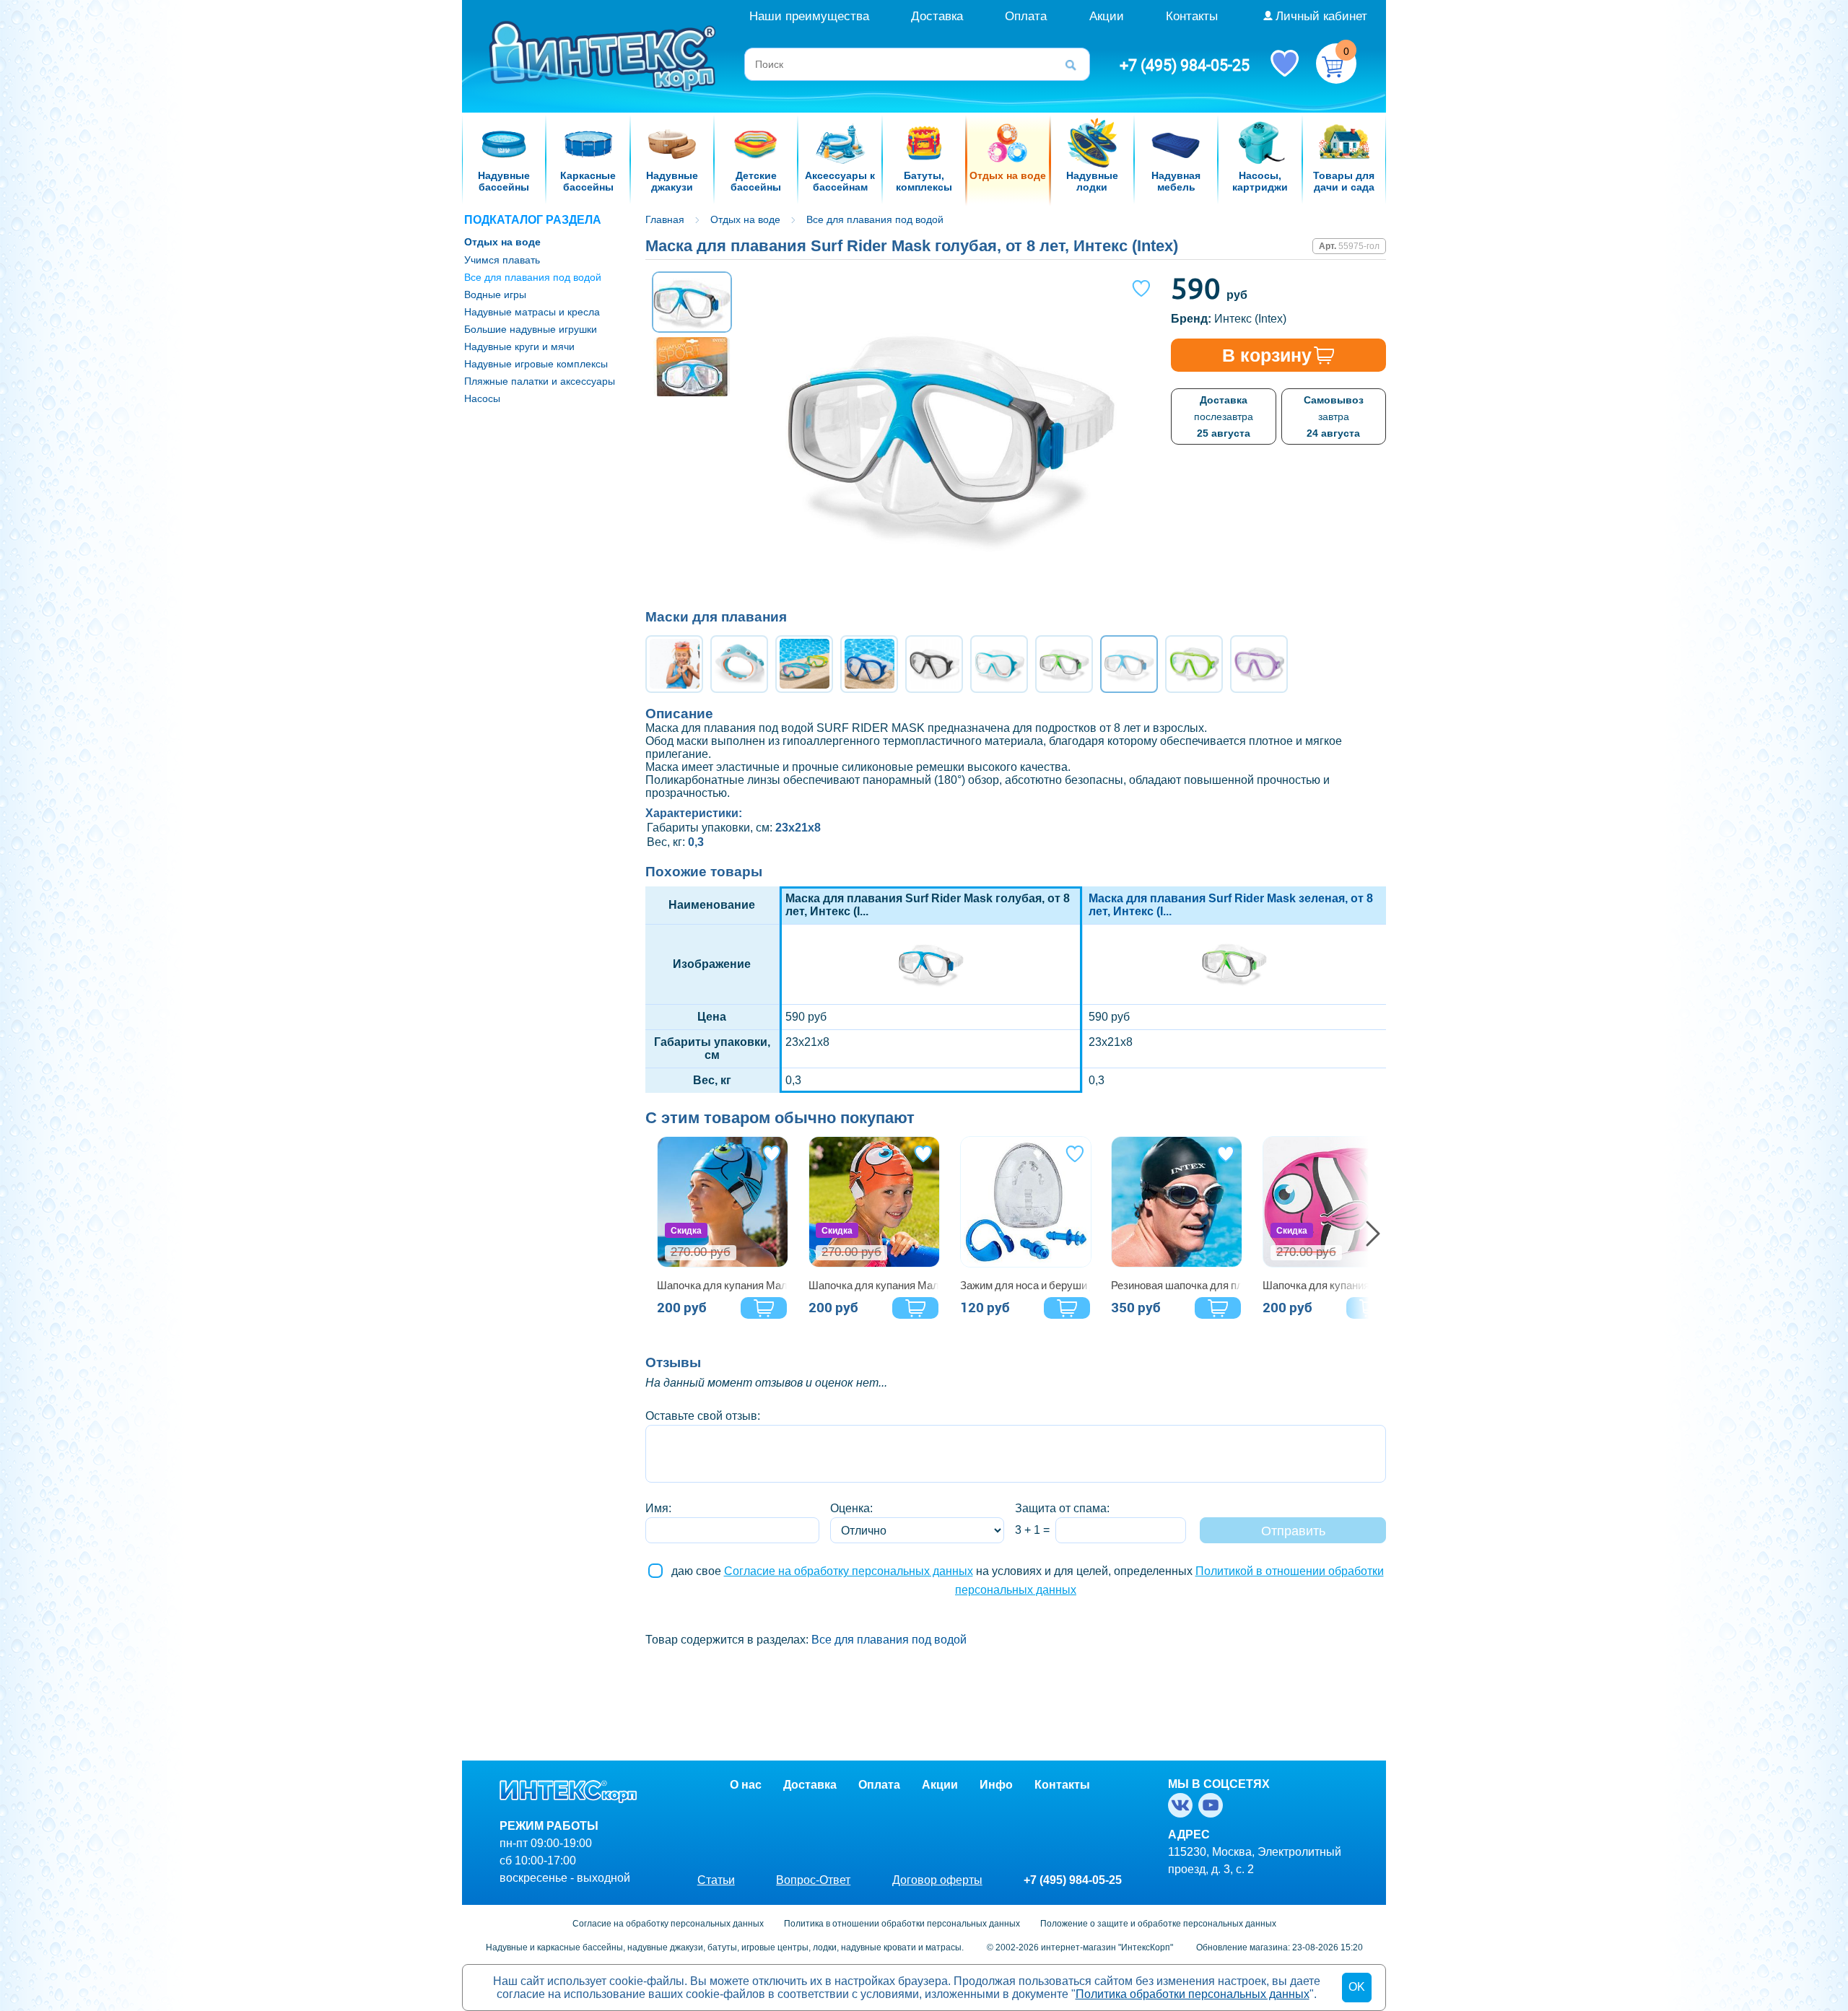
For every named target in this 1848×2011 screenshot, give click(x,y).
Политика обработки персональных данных (1193, 1994)
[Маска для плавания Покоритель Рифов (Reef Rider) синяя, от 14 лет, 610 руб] (869, 664)
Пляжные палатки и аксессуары (540, 381)
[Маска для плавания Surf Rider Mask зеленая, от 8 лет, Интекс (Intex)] (1234, 991)
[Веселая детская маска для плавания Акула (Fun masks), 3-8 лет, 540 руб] (739, 664)
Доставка (937, 16)
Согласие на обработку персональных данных (849, 1571)
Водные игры (495, 295)
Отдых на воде (502, 242)
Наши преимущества (809, 16)
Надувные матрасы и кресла (532, 312)
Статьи (716, 1880)
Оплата (1026, 16)
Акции (1107, 16)
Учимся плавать (502, 260)
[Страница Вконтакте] (1183, 1805)
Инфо (996, 1785)
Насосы (482, 398)
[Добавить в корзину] (764, 1308)
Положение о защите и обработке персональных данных (1158, 1924)
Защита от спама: (1062, 1508)
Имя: (658, 1508)
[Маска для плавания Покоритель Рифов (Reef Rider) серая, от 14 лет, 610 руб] (934, 664)
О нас (746, 1785)
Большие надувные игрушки (531, 329)
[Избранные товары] (1284, 62)
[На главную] (604, 55)
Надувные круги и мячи (519, 346)
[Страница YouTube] (1213, 1805)
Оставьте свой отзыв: (703, 1416)
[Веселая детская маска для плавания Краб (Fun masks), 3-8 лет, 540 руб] (674, 664)
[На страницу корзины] (1336, 64)
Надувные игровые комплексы (536, 364)
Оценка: (851, 1508)
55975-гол (1359, 246)
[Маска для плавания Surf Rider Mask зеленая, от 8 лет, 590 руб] (1064, 664)
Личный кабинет (1321, 16)
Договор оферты (937, 1880)
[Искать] (1076, 64)
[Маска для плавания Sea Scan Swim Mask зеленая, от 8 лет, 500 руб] (1194, 664)
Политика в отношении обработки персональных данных (902, 1924)
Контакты (1192, 16)
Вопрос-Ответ (813, 1880)
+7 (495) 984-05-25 (1185, 65)
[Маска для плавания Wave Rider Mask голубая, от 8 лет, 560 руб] (999, 664)
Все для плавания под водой (533, 277)
